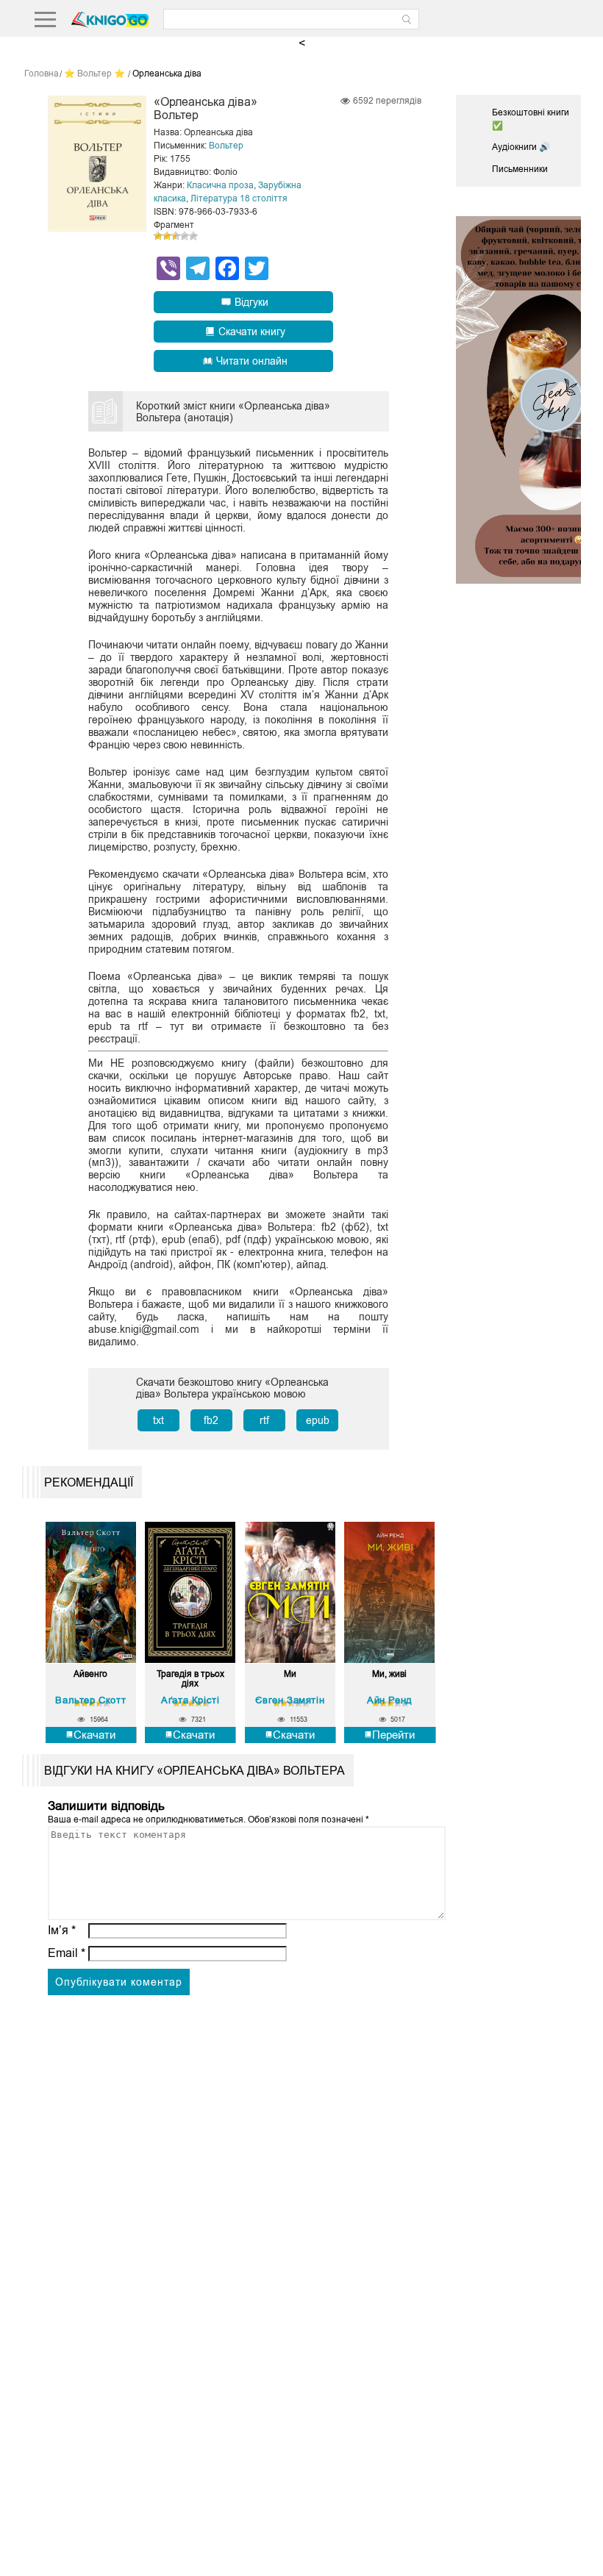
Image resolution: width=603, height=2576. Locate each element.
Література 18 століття (239, 198)
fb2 (211, 1420)
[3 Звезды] (176, 236)
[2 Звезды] (167, 236)
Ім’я (62, 1930)
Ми (290, 1674)
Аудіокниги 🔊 (521, 147)
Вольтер (226, 146)
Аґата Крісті (190, 1700)
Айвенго (90, 1674)
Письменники (520, 169)
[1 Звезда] (158, 236)
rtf (264, 1420)
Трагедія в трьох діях (190, 1679)
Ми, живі (389, 1674)
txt (158, 1420)
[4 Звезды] (185, 236)
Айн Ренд (390, 1700)
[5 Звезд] (193, 236)
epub (318, 1420)
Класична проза (220, 185)
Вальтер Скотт (90, 1700)
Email (67, 1953)
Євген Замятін (290, 1700)
